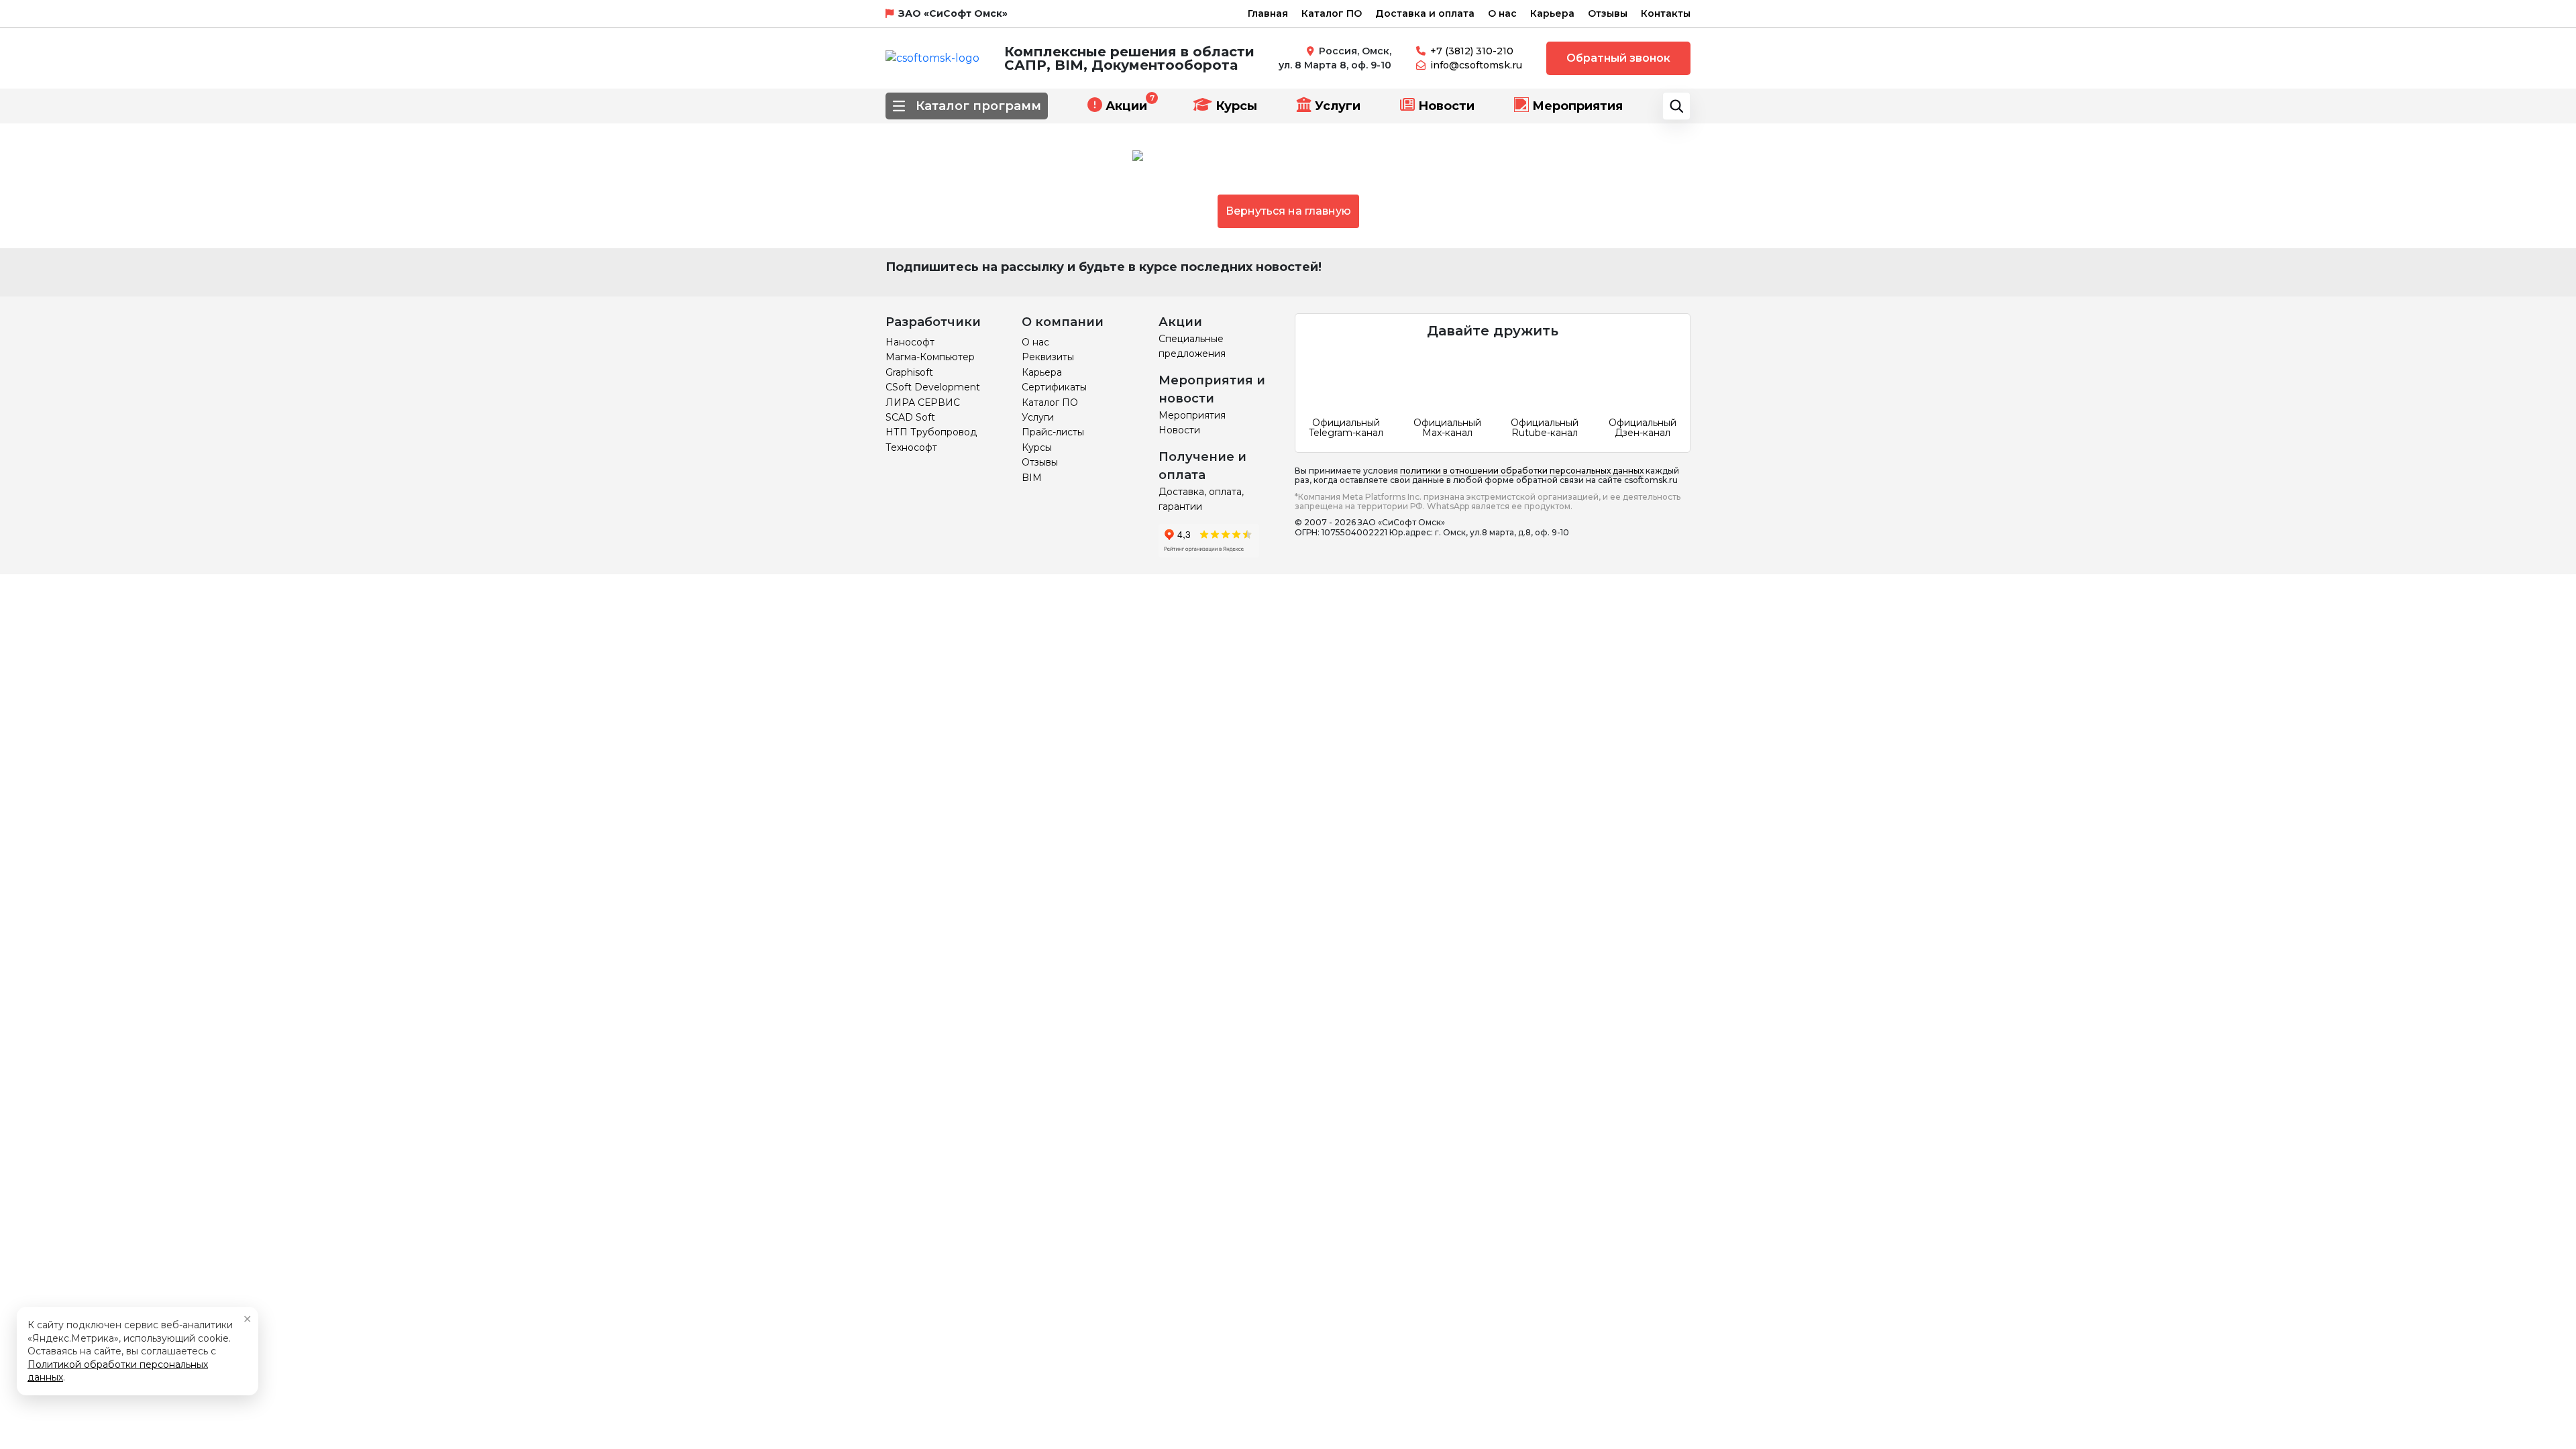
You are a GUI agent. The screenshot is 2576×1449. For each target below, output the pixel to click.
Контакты (1666, 13)
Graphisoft (909, 372)
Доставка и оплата (1425, 13)
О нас (1502, 13)
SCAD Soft (910, 417)
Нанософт (910, 342)
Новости (1446, 106)
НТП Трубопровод (931, 432)
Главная (1268, 13)
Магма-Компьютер (930, 357)
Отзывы (1608, 13)
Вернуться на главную (1288, 211)
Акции (1126, 106)
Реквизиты (1048, 357)
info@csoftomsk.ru (1476, 65)
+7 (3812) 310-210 (1472, 51)
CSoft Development (933, 387)
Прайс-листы (1053, 432)
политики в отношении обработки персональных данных (1522, 471)
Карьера (1552, 13)
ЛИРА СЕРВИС (923, 402)
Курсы (1236, 106)
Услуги (1338, 106)
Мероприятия (1577, 106)
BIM (1032, 478)
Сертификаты (1054, 387)
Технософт (911, 447)
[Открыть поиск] (1676, 106)
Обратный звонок (1618, 58)
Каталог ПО (1332, 13)
